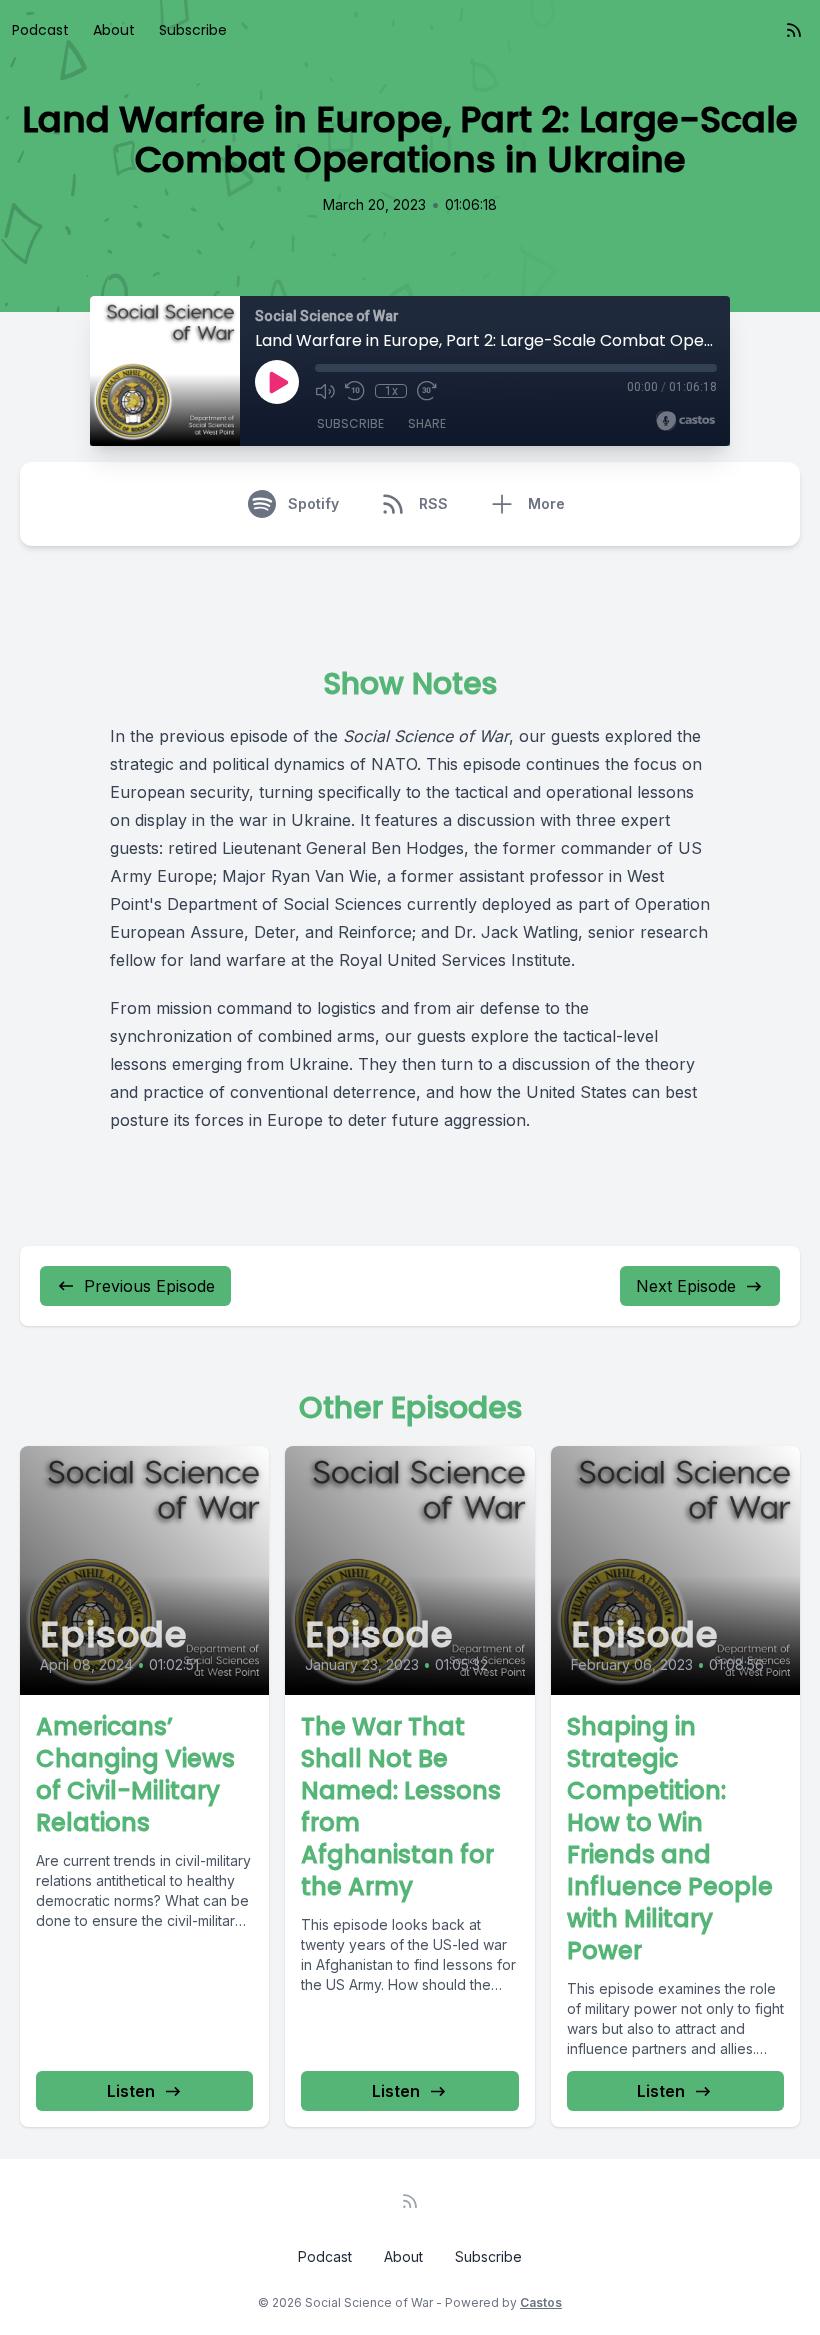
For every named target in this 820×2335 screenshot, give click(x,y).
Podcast (40, 30)
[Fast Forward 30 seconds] (427, 391)
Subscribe (193, 30)
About (114, 30)
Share (427, 423)
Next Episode (686, 1286)
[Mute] (325, 391)
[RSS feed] (794, 30)
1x (391, 391)
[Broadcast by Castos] (685, 421)
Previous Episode (149, 1286)
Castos (541, 2302)
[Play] (277, 382)
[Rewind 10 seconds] (355, 391)
